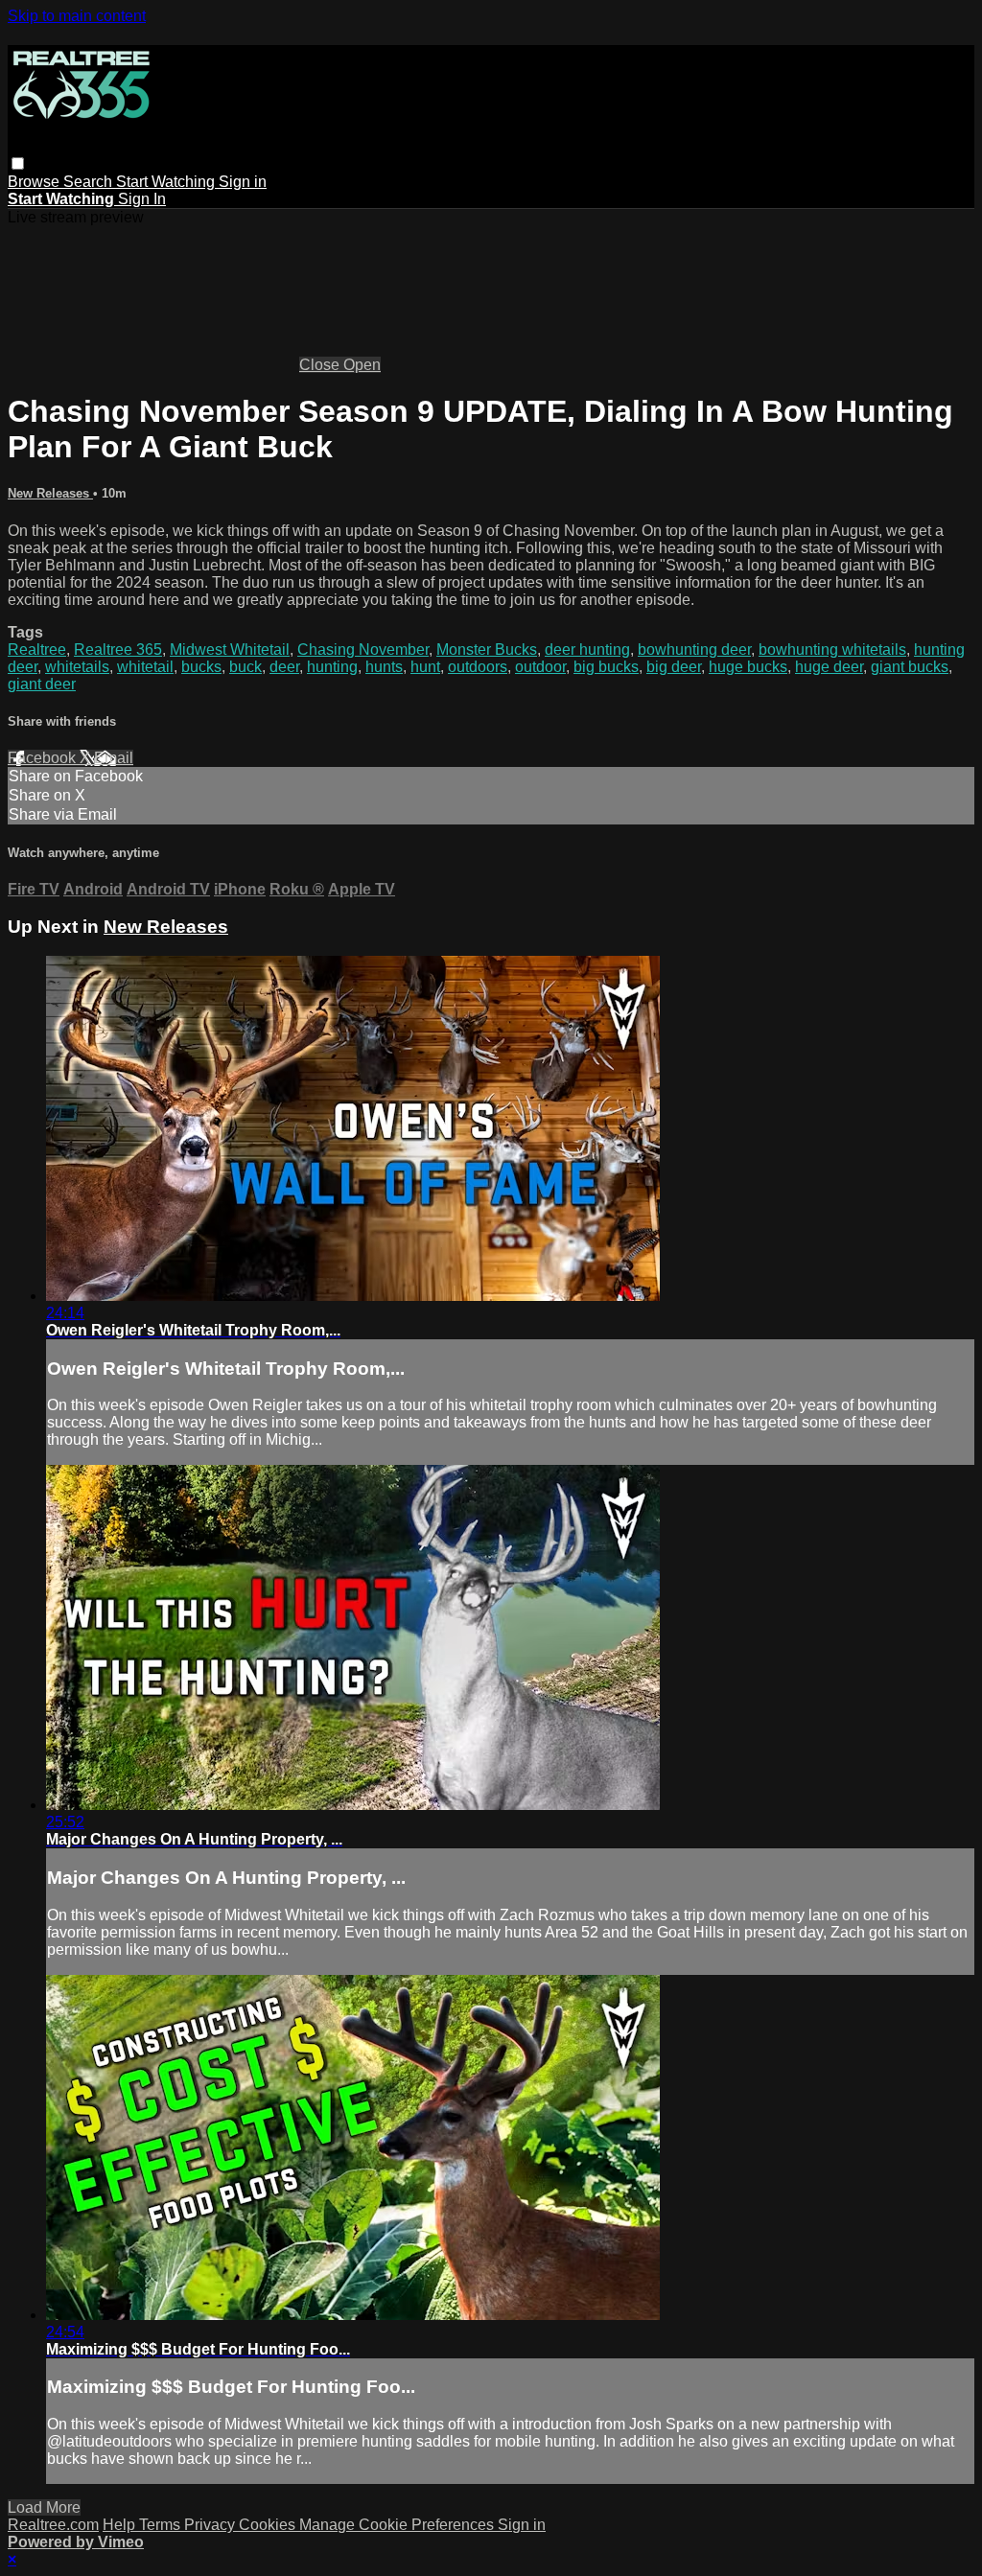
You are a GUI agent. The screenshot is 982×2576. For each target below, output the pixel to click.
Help (121, 2525)
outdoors (478, 667)
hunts (384, 667)
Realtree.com (53, 2525)
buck (245, 667)
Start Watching (167, 182)
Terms (162, 2525)
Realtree (37, 650)
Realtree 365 (118, 650)
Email (114, 758)
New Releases (50, 493)
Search (90, 182)
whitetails (77, 667)
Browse (35, 182)
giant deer (42, 684)
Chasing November (363, 650)
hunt (425, 667)
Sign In (142, 199)
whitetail (145, 667)
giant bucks (910, 667)
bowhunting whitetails (832, 650)
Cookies (269, 2525)
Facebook (44, 758)
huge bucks (748, 667)
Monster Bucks (487, 650)
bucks (201, 667)
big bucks (606, 667)
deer (284, 667)
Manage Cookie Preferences (398, 2525)
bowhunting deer (694, 650)
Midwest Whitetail (230, 650)
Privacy (211, 2525)
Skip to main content (77, 16)
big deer (674, 667)
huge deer (829, 667)
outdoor (540, 667)
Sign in (243, 182)
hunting (332, 667)
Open (362, 365)
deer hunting (587, 650)
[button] (18, 163)
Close (321, 365)
